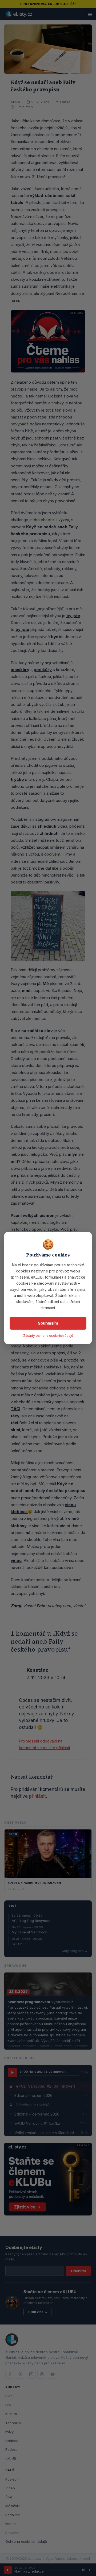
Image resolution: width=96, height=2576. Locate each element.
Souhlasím (48, 1323)
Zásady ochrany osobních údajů (48, 1336)
